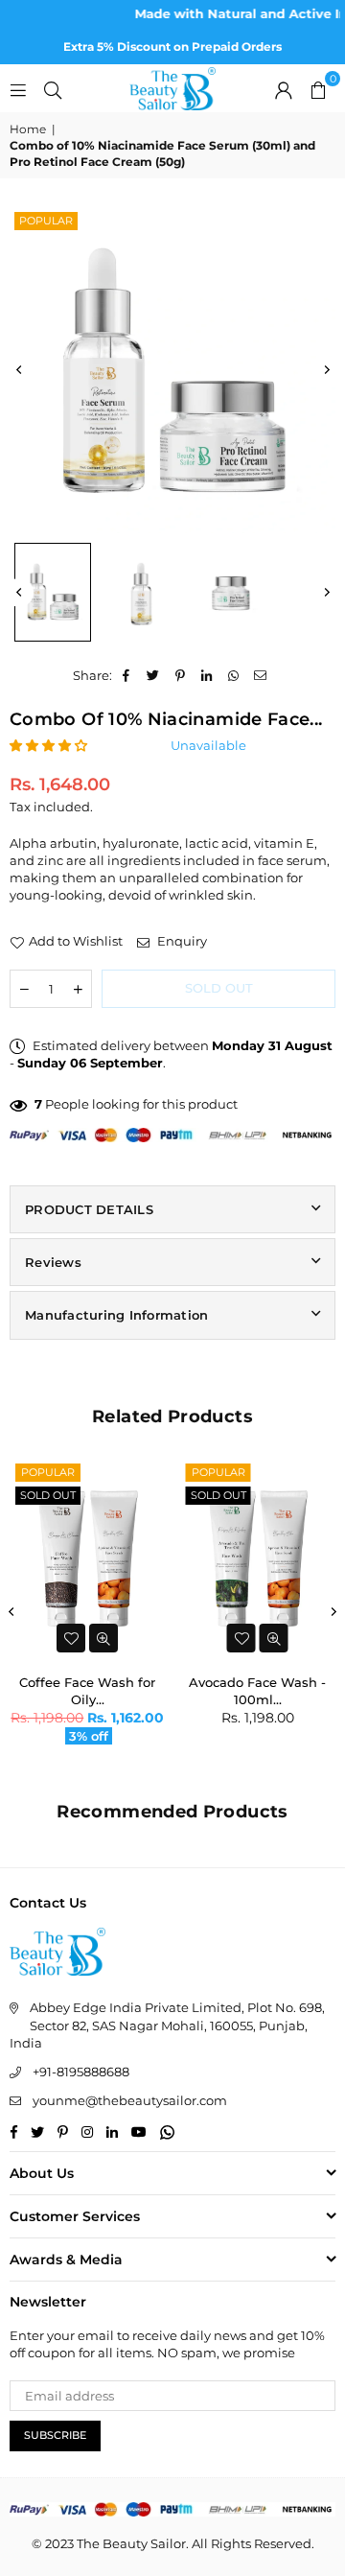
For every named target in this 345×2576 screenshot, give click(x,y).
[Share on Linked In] (207, 675)
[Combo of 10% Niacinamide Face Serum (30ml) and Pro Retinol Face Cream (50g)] (53, 592)
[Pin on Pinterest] (181, 675)
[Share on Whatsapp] (234, 675)
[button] (318, 88)
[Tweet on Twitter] (154, 675)
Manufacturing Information (117, 1315)
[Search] (53, 88)
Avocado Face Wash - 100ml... (257, 1689)
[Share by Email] (261, 675)
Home (28, 129)
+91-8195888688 (81, 2072)
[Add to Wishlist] (71, 1638)
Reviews (53, 1262)
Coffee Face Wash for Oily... (87, 1689)
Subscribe (55, 2435)
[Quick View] (103, 1638)
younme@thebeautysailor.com (130, 2100)
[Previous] (19, 370)
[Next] (326, 370)
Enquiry (181, 941)
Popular (46, 221)
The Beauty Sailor (131, 2543)
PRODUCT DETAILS (89, 1209)
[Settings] (284, 88)
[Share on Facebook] (127, 675)
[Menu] (18, 88)
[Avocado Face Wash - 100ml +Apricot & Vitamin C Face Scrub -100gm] (258, 1559)
